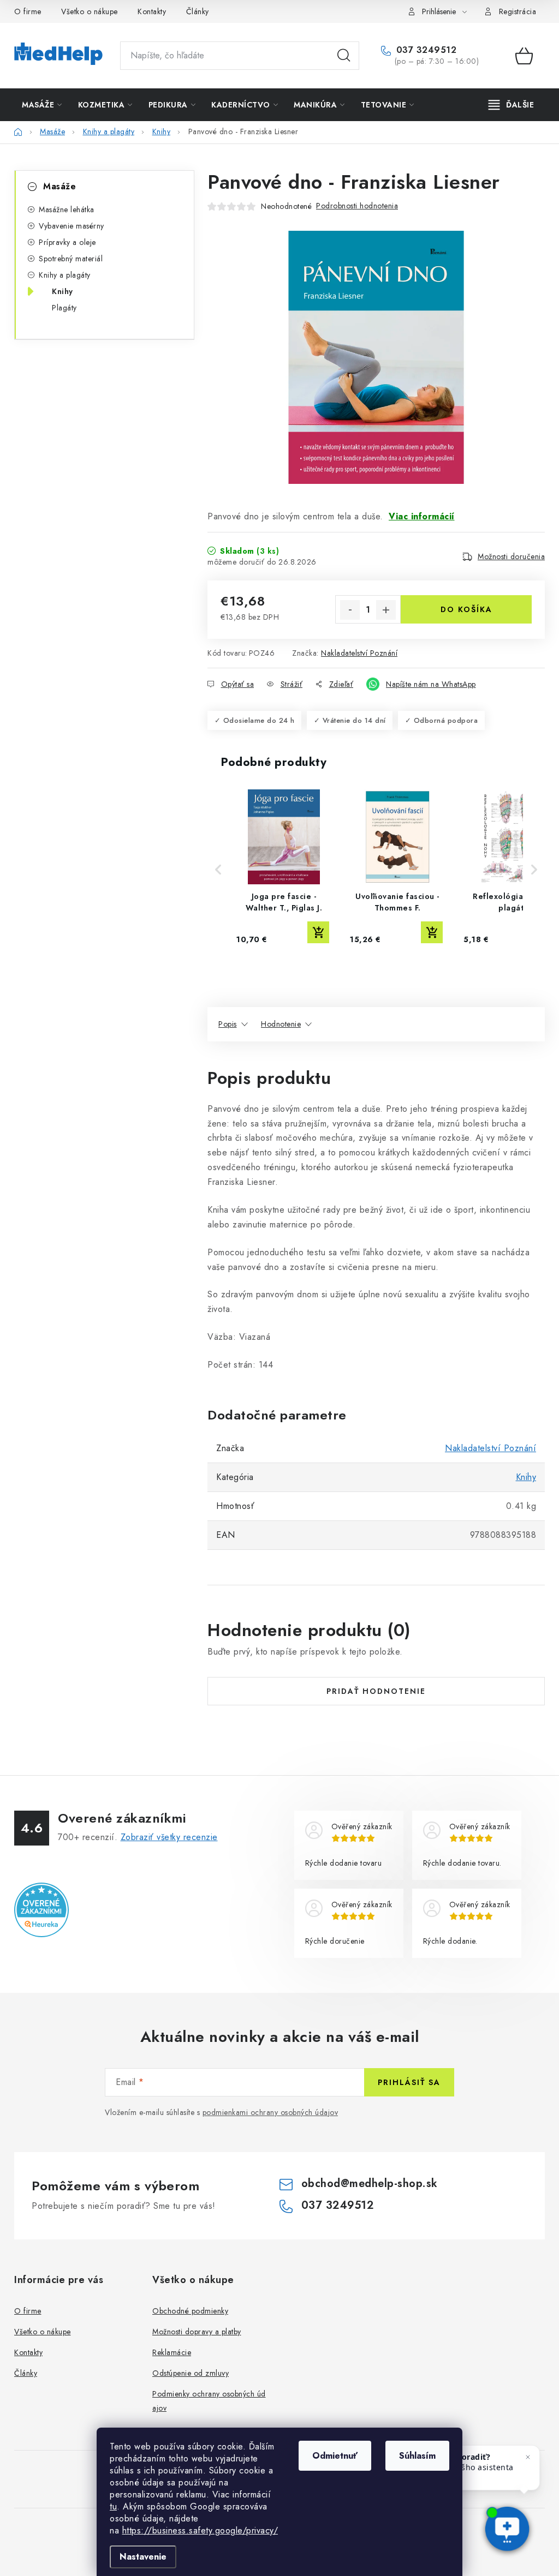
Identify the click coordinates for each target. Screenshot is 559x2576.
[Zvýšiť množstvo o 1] (386, 610)
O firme (28, 11)
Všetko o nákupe (90, 11)
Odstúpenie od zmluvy (191, 2373)
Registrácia (518, 11)
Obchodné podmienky (190, 2311)
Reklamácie (172, 2352)
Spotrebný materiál (71, 259)
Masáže (60, 186)
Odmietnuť (335, 2456)
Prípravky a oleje (67, 242)
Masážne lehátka (67, 209)
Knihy (63, 291)
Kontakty (152, 11)
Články (198, 11)
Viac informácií (422, 516)
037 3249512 (425, 50)
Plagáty (64, 308)
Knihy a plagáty (65, 275)
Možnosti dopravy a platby (197, 2332)
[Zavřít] (528, 2457)
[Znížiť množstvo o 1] (350, 610)
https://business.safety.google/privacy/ (200, 2530)
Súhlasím (417, 2456)
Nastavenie (143, 2557)
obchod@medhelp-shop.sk (370, 2183)
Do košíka (466, 609)
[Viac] (512, 105)
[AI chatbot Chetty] (507, 2530)
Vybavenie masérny (72, 226)
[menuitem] (42, 105)
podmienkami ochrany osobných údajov (270, 2112)
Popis (228, 1024)
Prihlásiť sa (409, 2082)
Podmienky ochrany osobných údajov (209, 2401)
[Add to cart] (318, 932)
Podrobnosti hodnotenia (357, 206)
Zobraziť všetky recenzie (169, 1837)
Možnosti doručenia (511, 556)
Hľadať (344, 56)
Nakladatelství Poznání (359, 653)
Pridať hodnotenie (376, 1691)
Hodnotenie (281, 1024)
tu (113, 2506)
